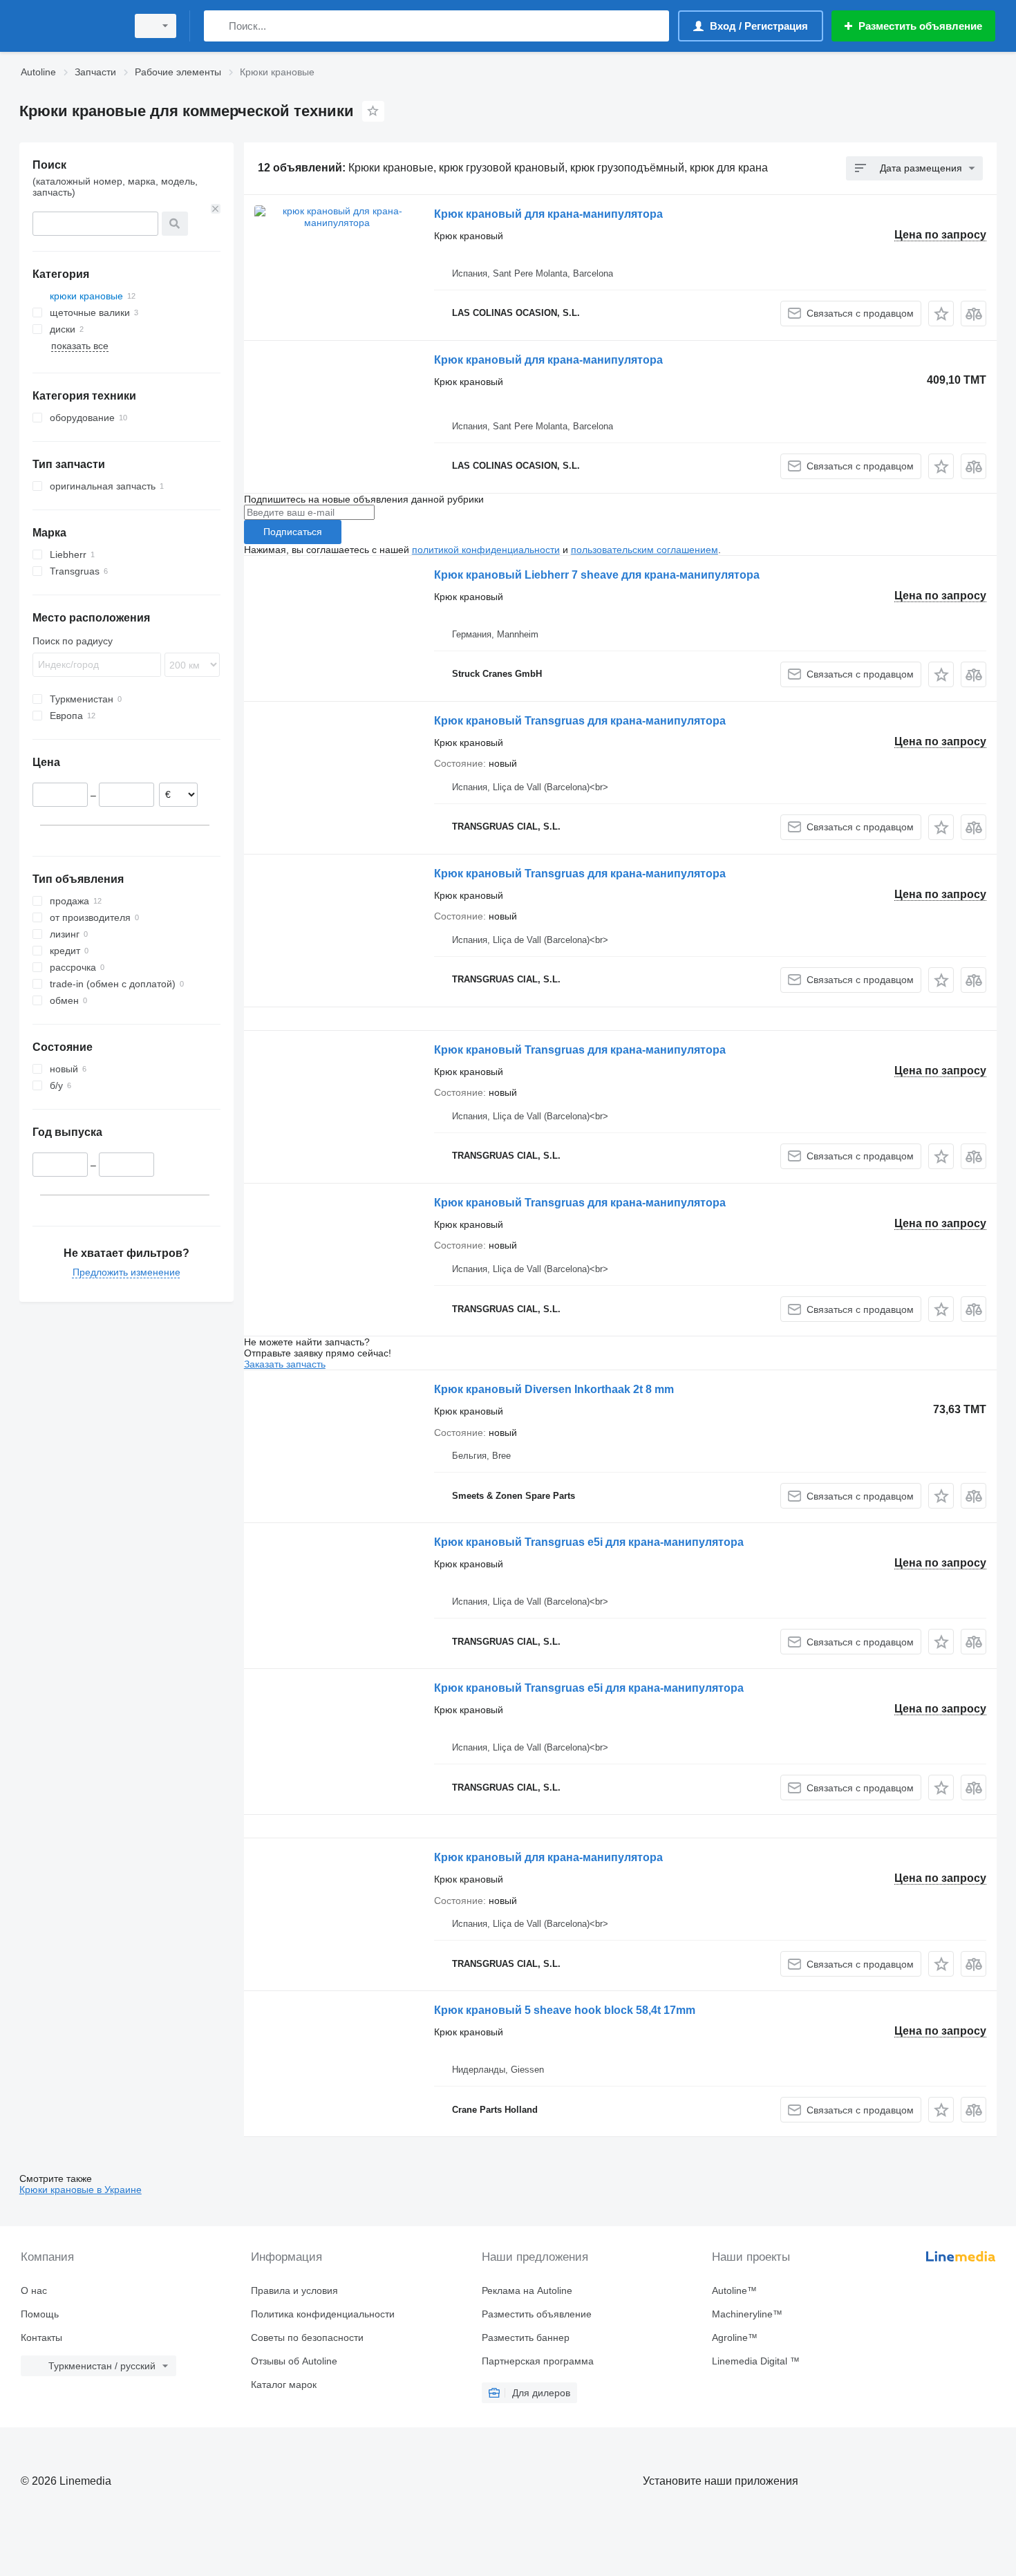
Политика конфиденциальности (323, 2314)
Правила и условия (294, 2290)
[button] (941, 314)
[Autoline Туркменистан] (69, 26)
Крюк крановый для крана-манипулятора (548, 214)
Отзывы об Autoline (294, 2361)
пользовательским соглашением (645, 550)
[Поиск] (217, 26)
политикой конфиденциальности (486, 550)
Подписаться (293, 532)
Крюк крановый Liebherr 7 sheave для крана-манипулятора (597, 575)
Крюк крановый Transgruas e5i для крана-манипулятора (589, 1542)
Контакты (41, 2337)
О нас (34, 2290)
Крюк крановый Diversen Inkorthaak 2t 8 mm (554, 1389)
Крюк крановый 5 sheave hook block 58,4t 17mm (565, 2010)
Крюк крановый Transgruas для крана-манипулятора (580, 721)
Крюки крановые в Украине (81, 2190)
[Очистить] (216, 209)
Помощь (40, 2314)
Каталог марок (284, 2384)
